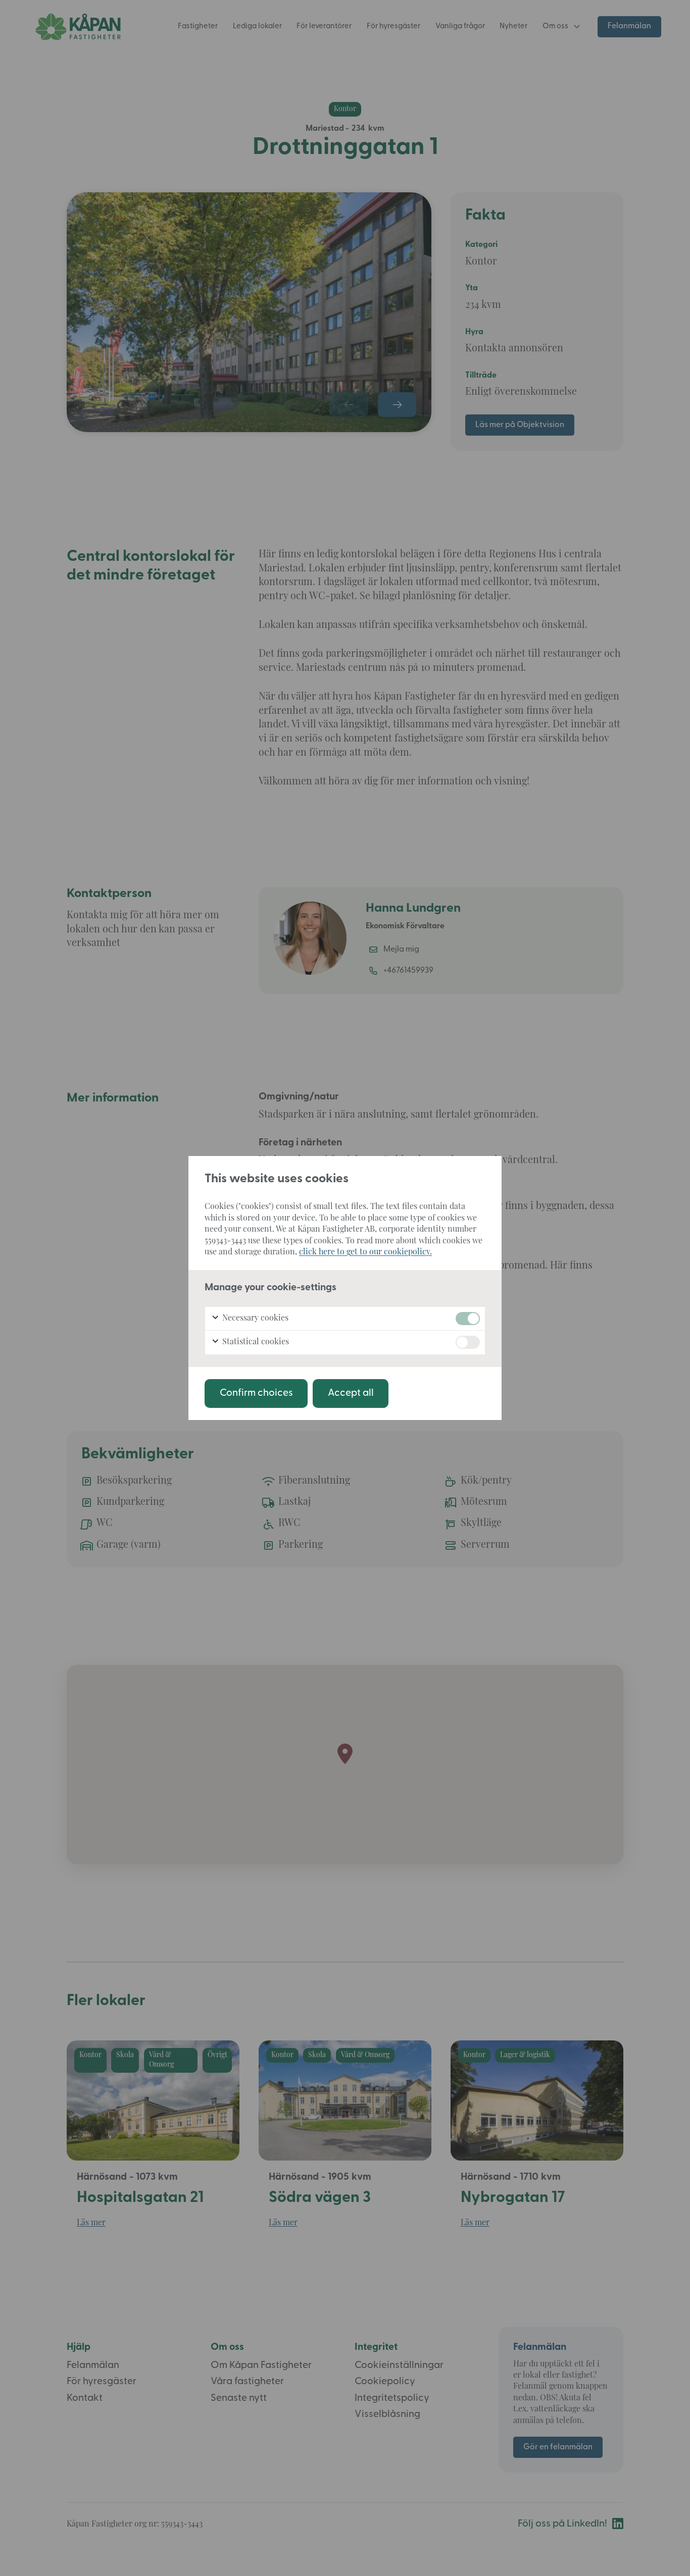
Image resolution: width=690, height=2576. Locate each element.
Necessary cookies (254, 1319)
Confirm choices (256, 1393)
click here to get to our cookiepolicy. (365, 1252)
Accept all (351, 1393)
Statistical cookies (255, 1342)
